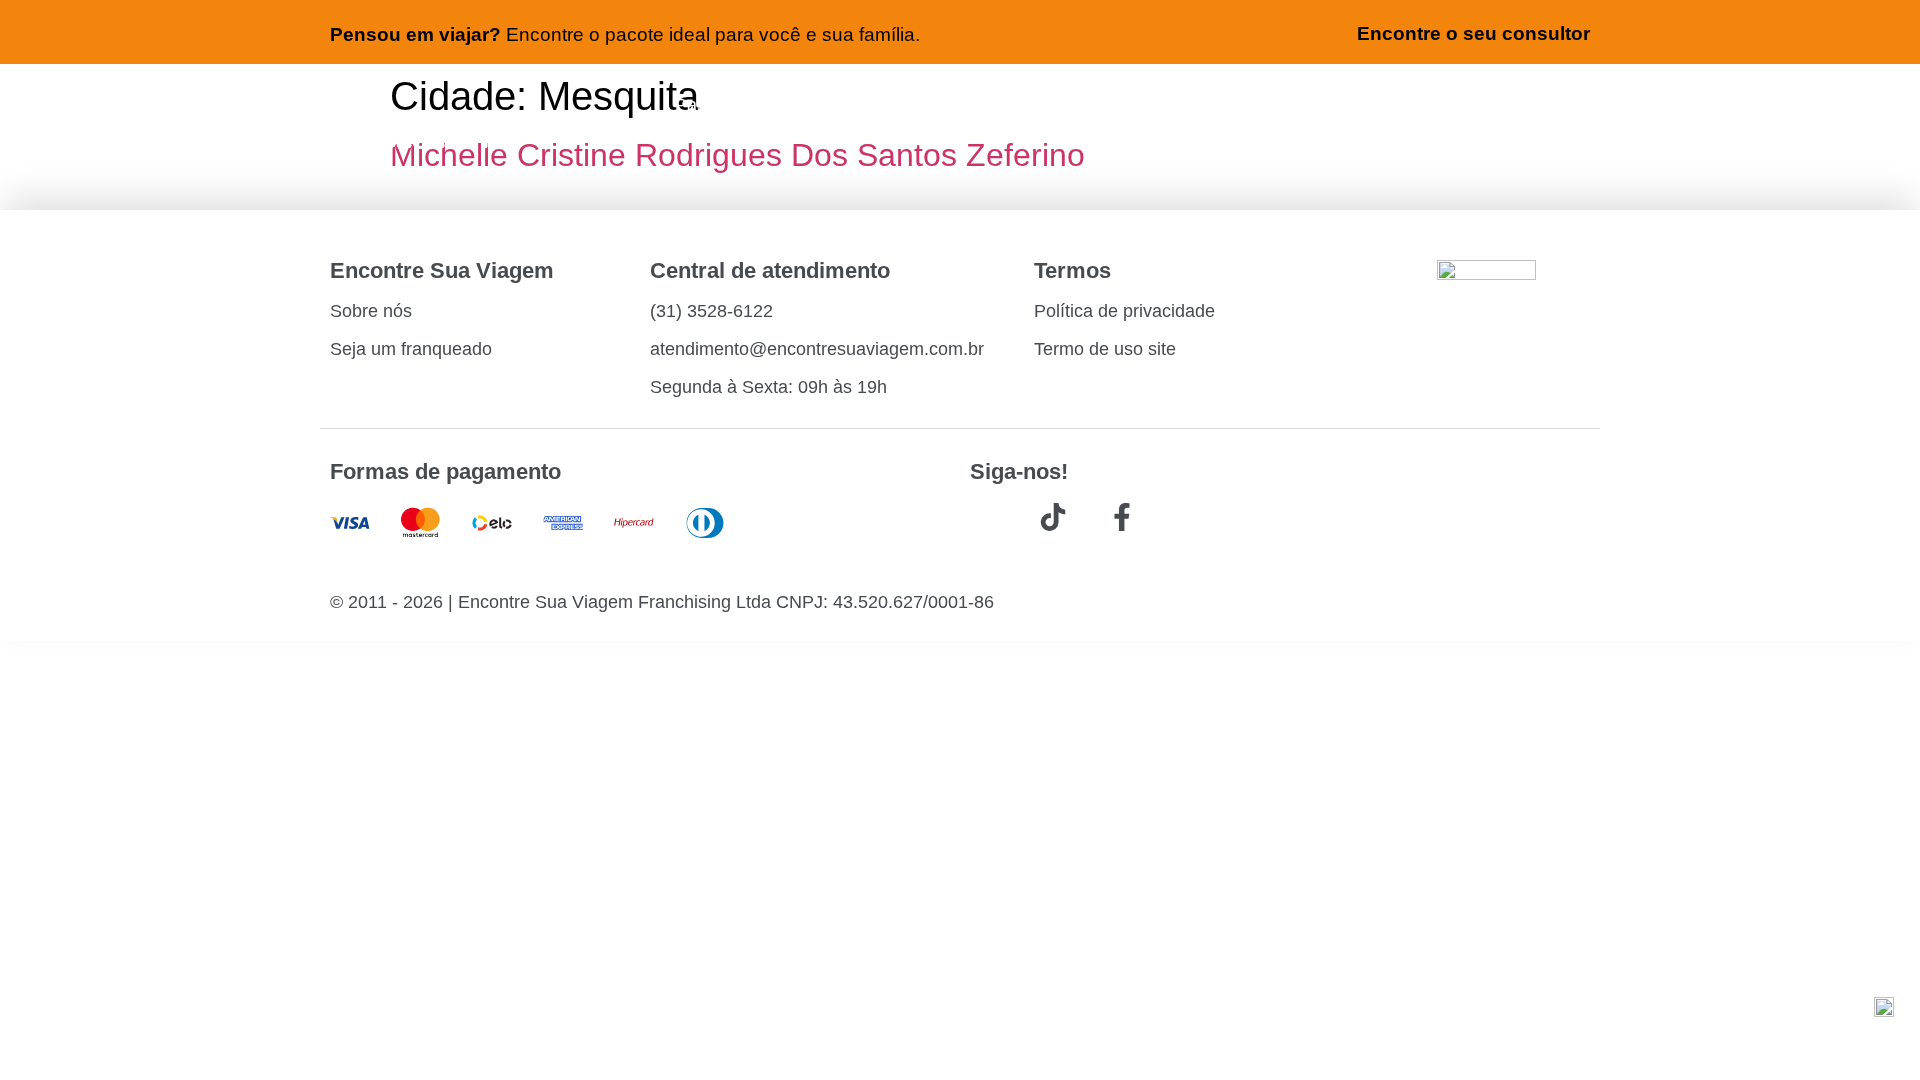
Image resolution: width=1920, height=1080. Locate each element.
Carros (961, 105)
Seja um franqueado (411, 349)
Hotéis (850, 105)
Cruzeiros (1211, 105)
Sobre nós (371, 311)
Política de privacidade (1124, 311)
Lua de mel (1535, 105)
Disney (1558, 157)
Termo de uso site (1105, 349)
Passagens (720, 105)
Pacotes (1080, 105)
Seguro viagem (1370, 105)
